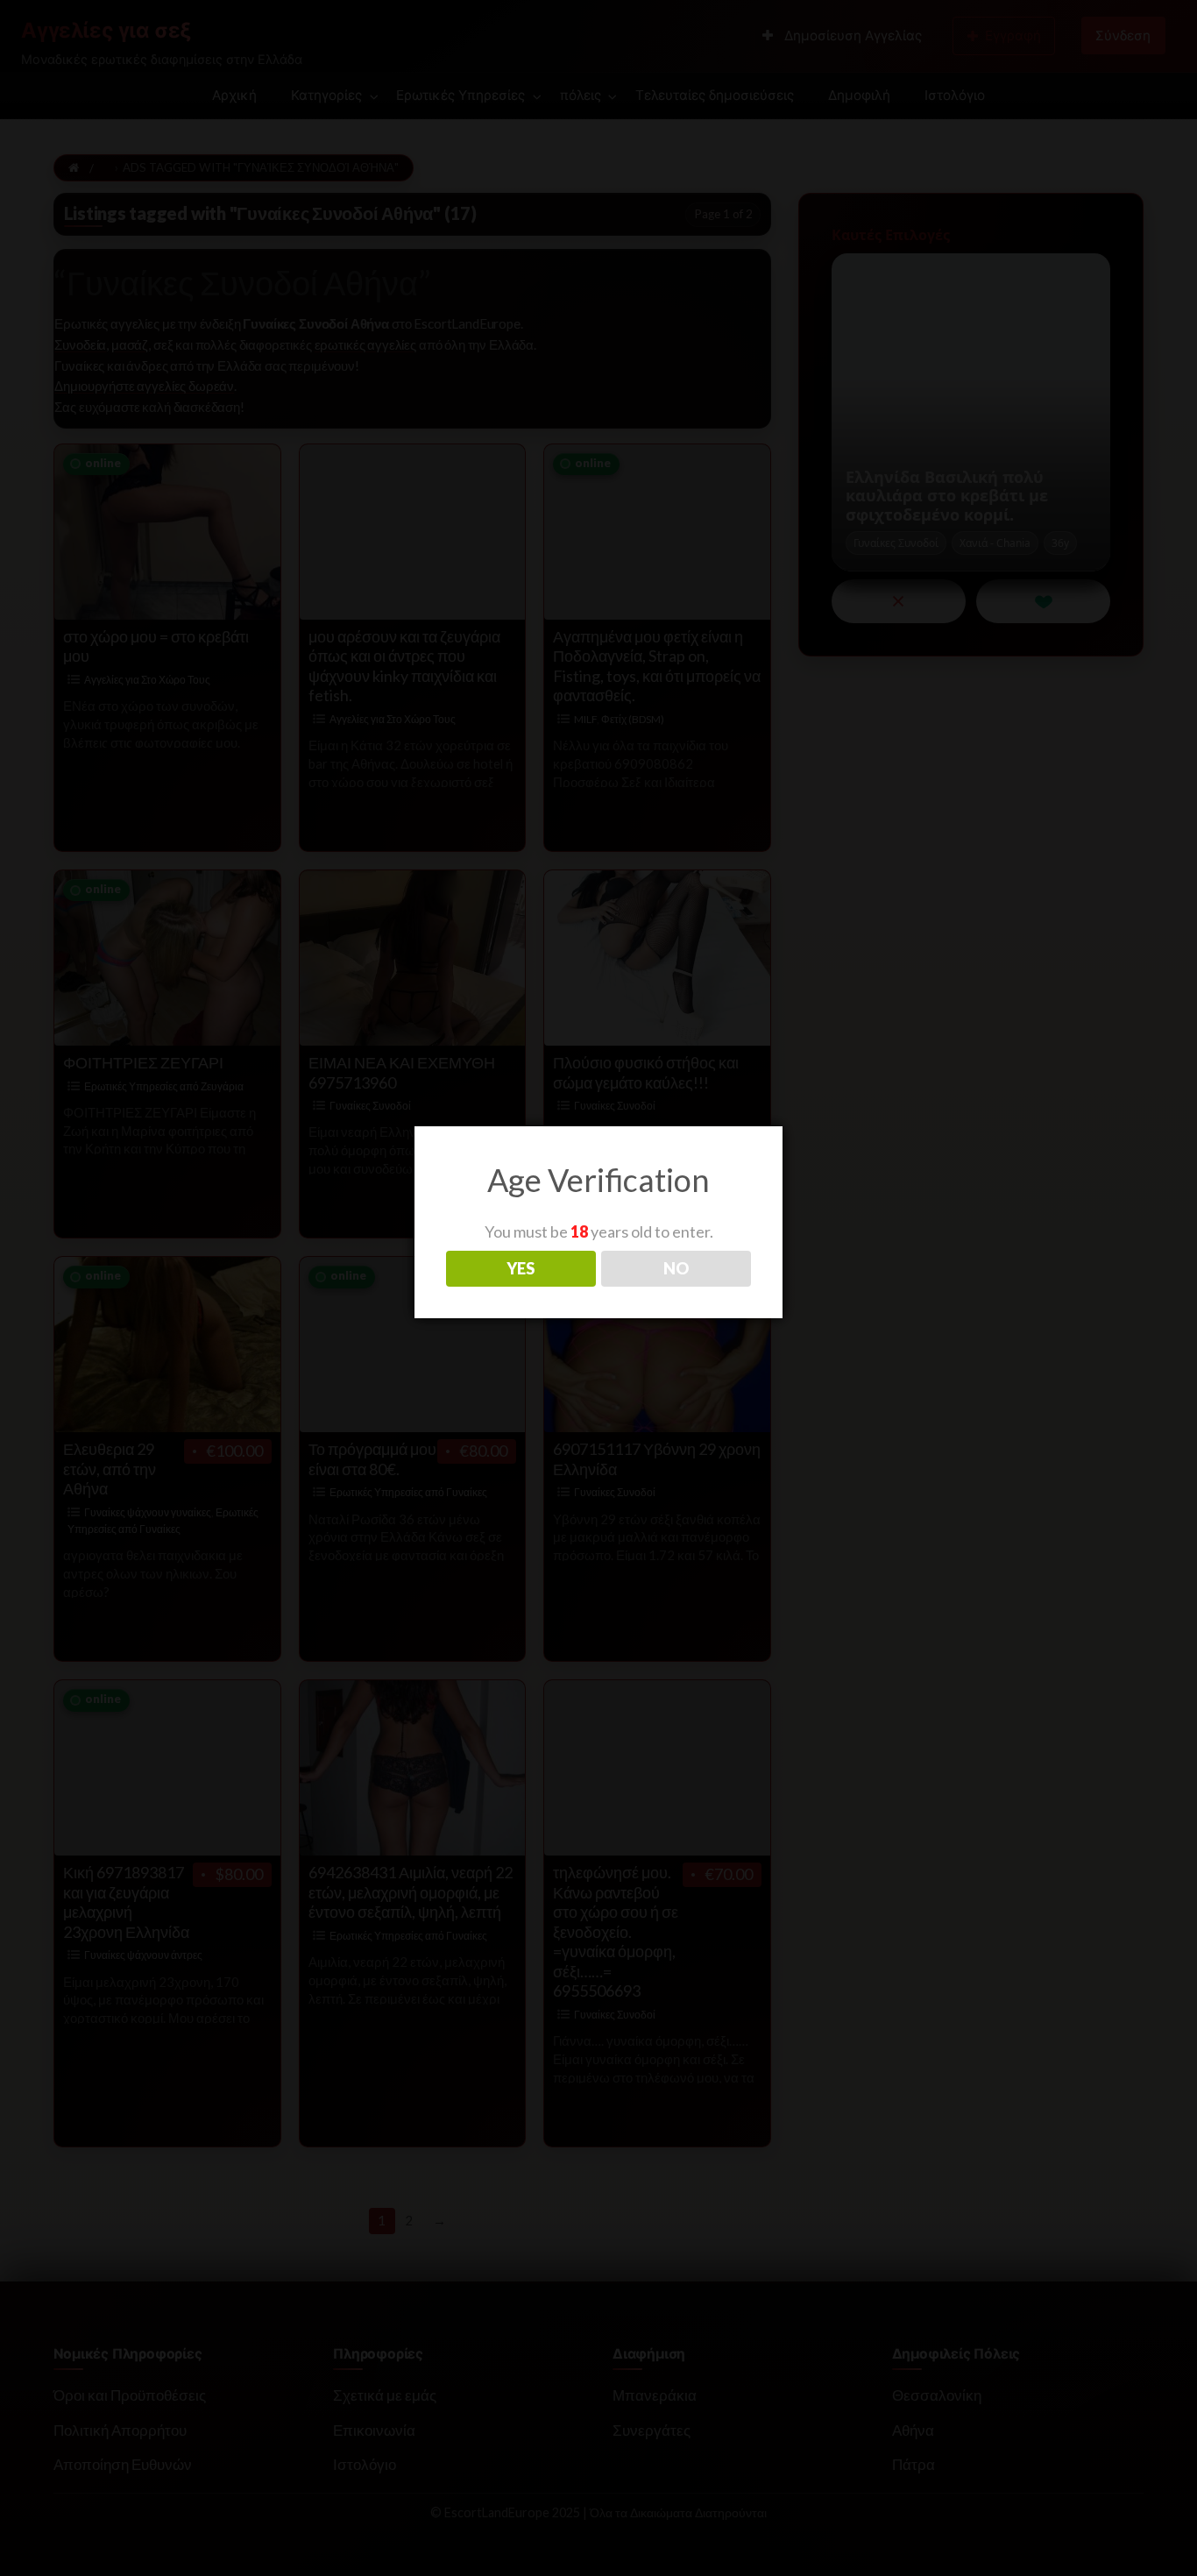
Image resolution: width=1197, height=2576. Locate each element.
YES (521, 1268)
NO (676, 1268)
